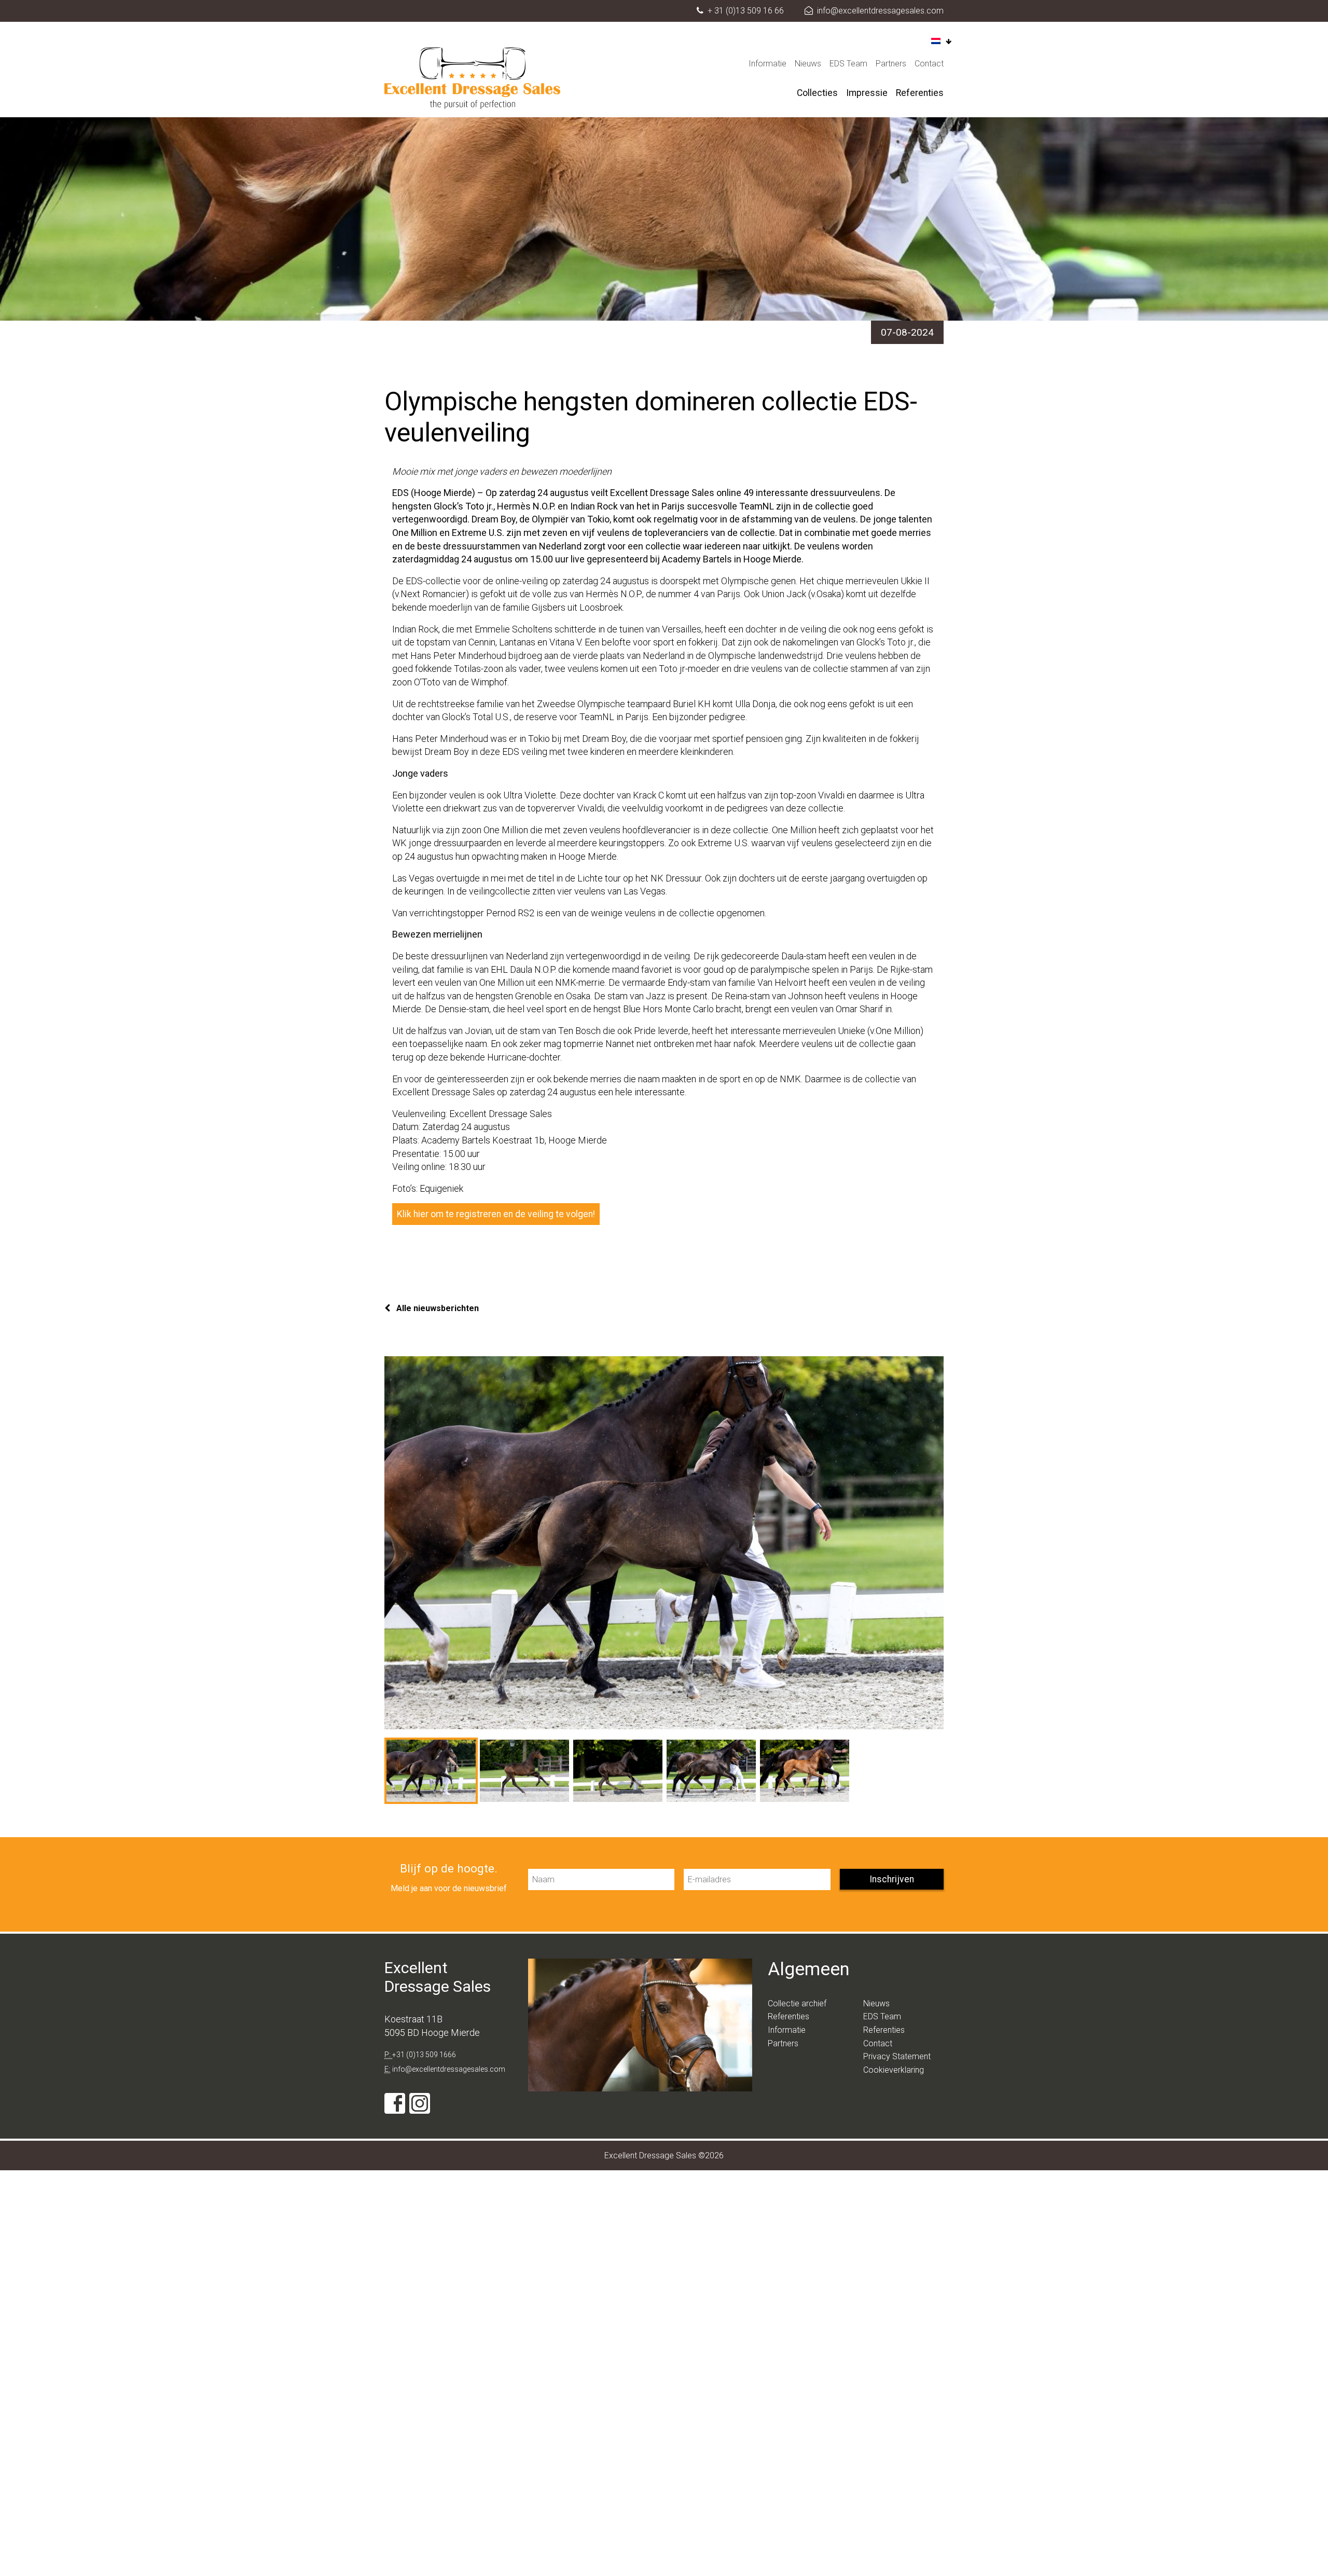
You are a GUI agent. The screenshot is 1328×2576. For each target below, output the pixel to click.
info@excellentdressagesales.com (880, 11)
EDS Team (848, 64)
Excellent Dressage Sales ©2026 (664, 2155)
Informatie (767, 64)
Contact (929, 64)
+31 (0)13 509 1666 (424, 2055)
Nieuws (808, 64)
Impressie (867, 93)
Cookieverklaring (894, 2070)
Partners (891, 64)
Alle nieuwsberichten (437, 1308)
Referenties (920, 93)
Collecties (817, 93)
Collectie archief (797, 2003)
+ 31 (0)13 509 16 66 (746, 11)
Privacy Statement (897, 2056)
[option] (664, 1543)
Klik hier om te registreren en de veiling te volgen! (496, 1214)
